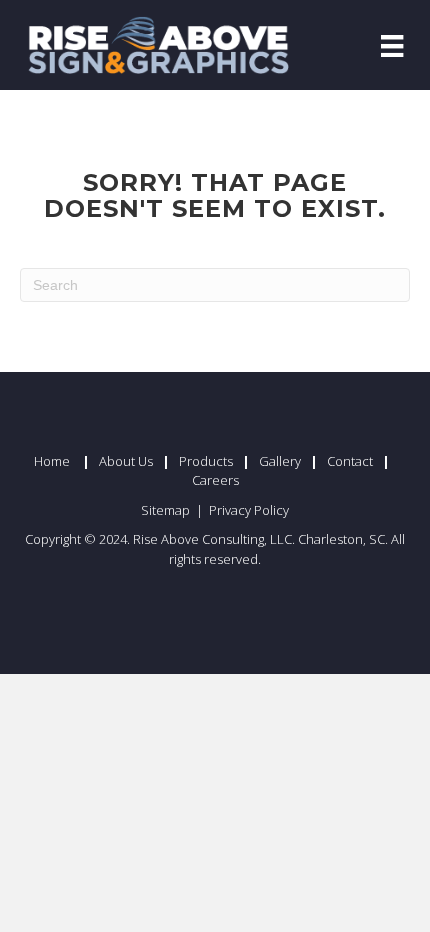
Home (52, 461)
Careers (215, 480)
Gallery (280, 461)
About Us (126, 461)
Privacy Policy (249, 510)
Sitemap (167, 510)
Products (206, 461)
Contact (350, 461)
